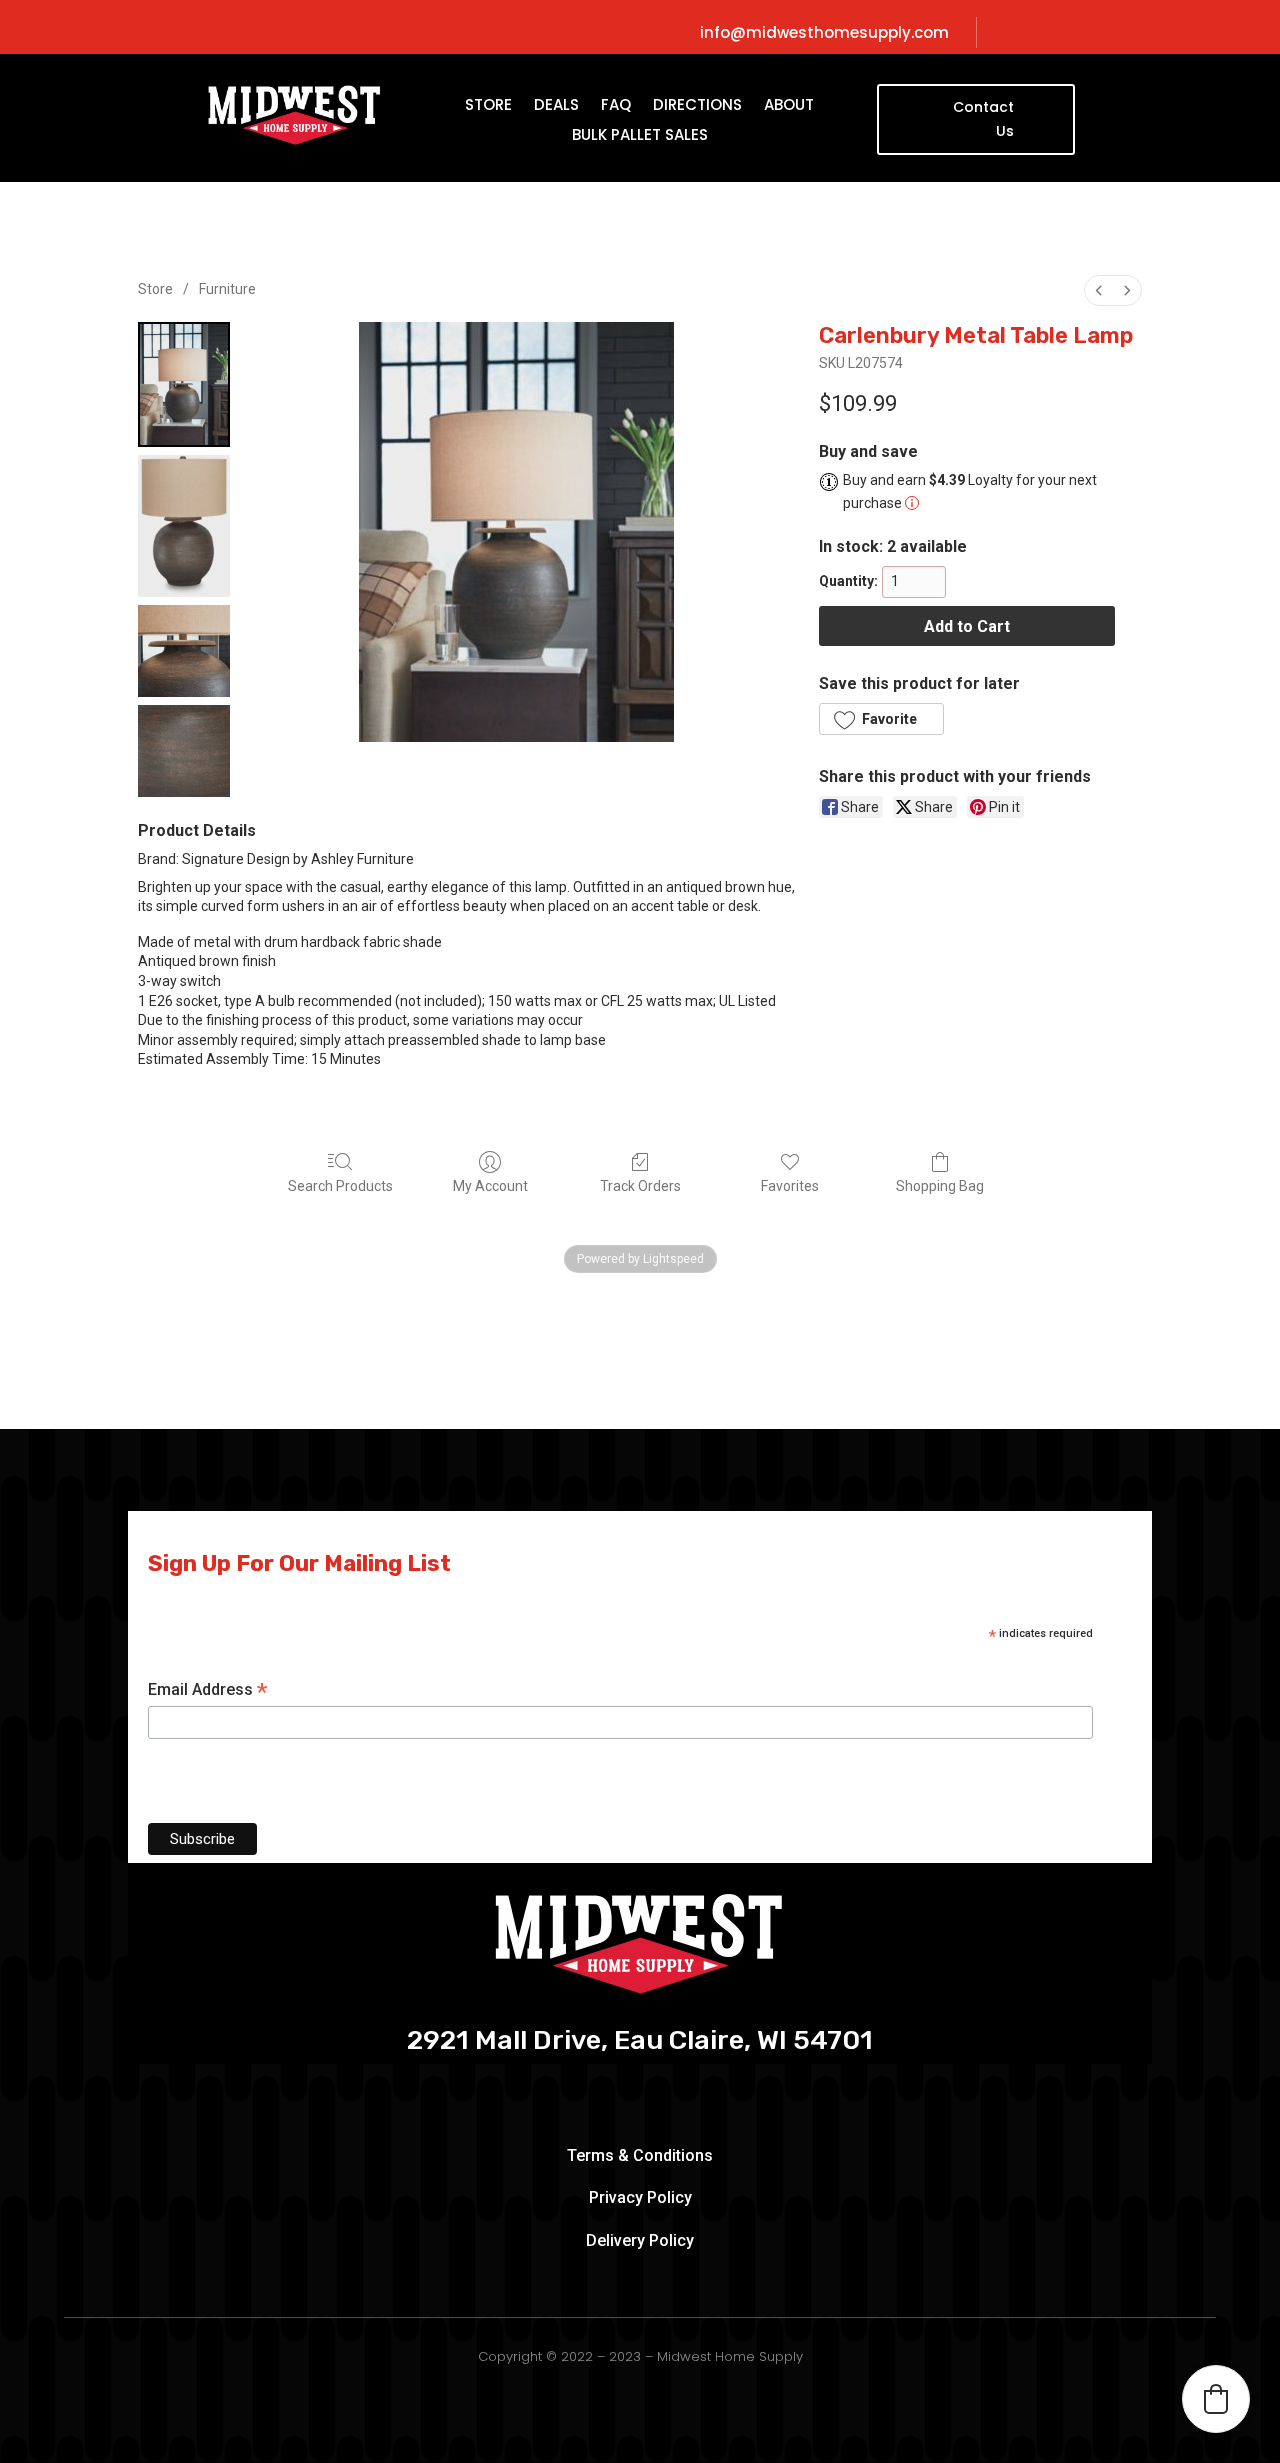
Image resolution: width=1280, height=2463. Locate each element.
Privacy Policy (640, 2197)
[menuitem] (1099, 290)
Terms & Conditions (640, 2155)
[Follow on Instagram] (1102, 33)
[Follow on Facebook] (1068, 33)
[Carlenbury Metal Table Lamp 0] (184, 384)
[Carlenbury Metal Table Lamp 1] (184, 526)
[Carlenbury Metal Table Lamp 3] (184, 751)
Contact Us (983, 119)
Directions (697, 106)
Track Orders (640, 1186)
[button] (881, 719)
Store (488, 106)
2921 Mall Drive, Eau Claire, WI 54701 (640, 2041)
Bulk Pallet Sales (640, 136)
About (789, 106)
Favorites (790, 1186)
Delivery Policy (640, 2240)
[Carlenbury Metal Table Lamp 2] (184, 651)
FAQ (616, 106)
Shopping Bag (940, 1186)
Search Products (340, 1186)
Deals (556, 106)
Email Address (207, 1690)
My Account (490, 1186)
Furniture (227, 289)
